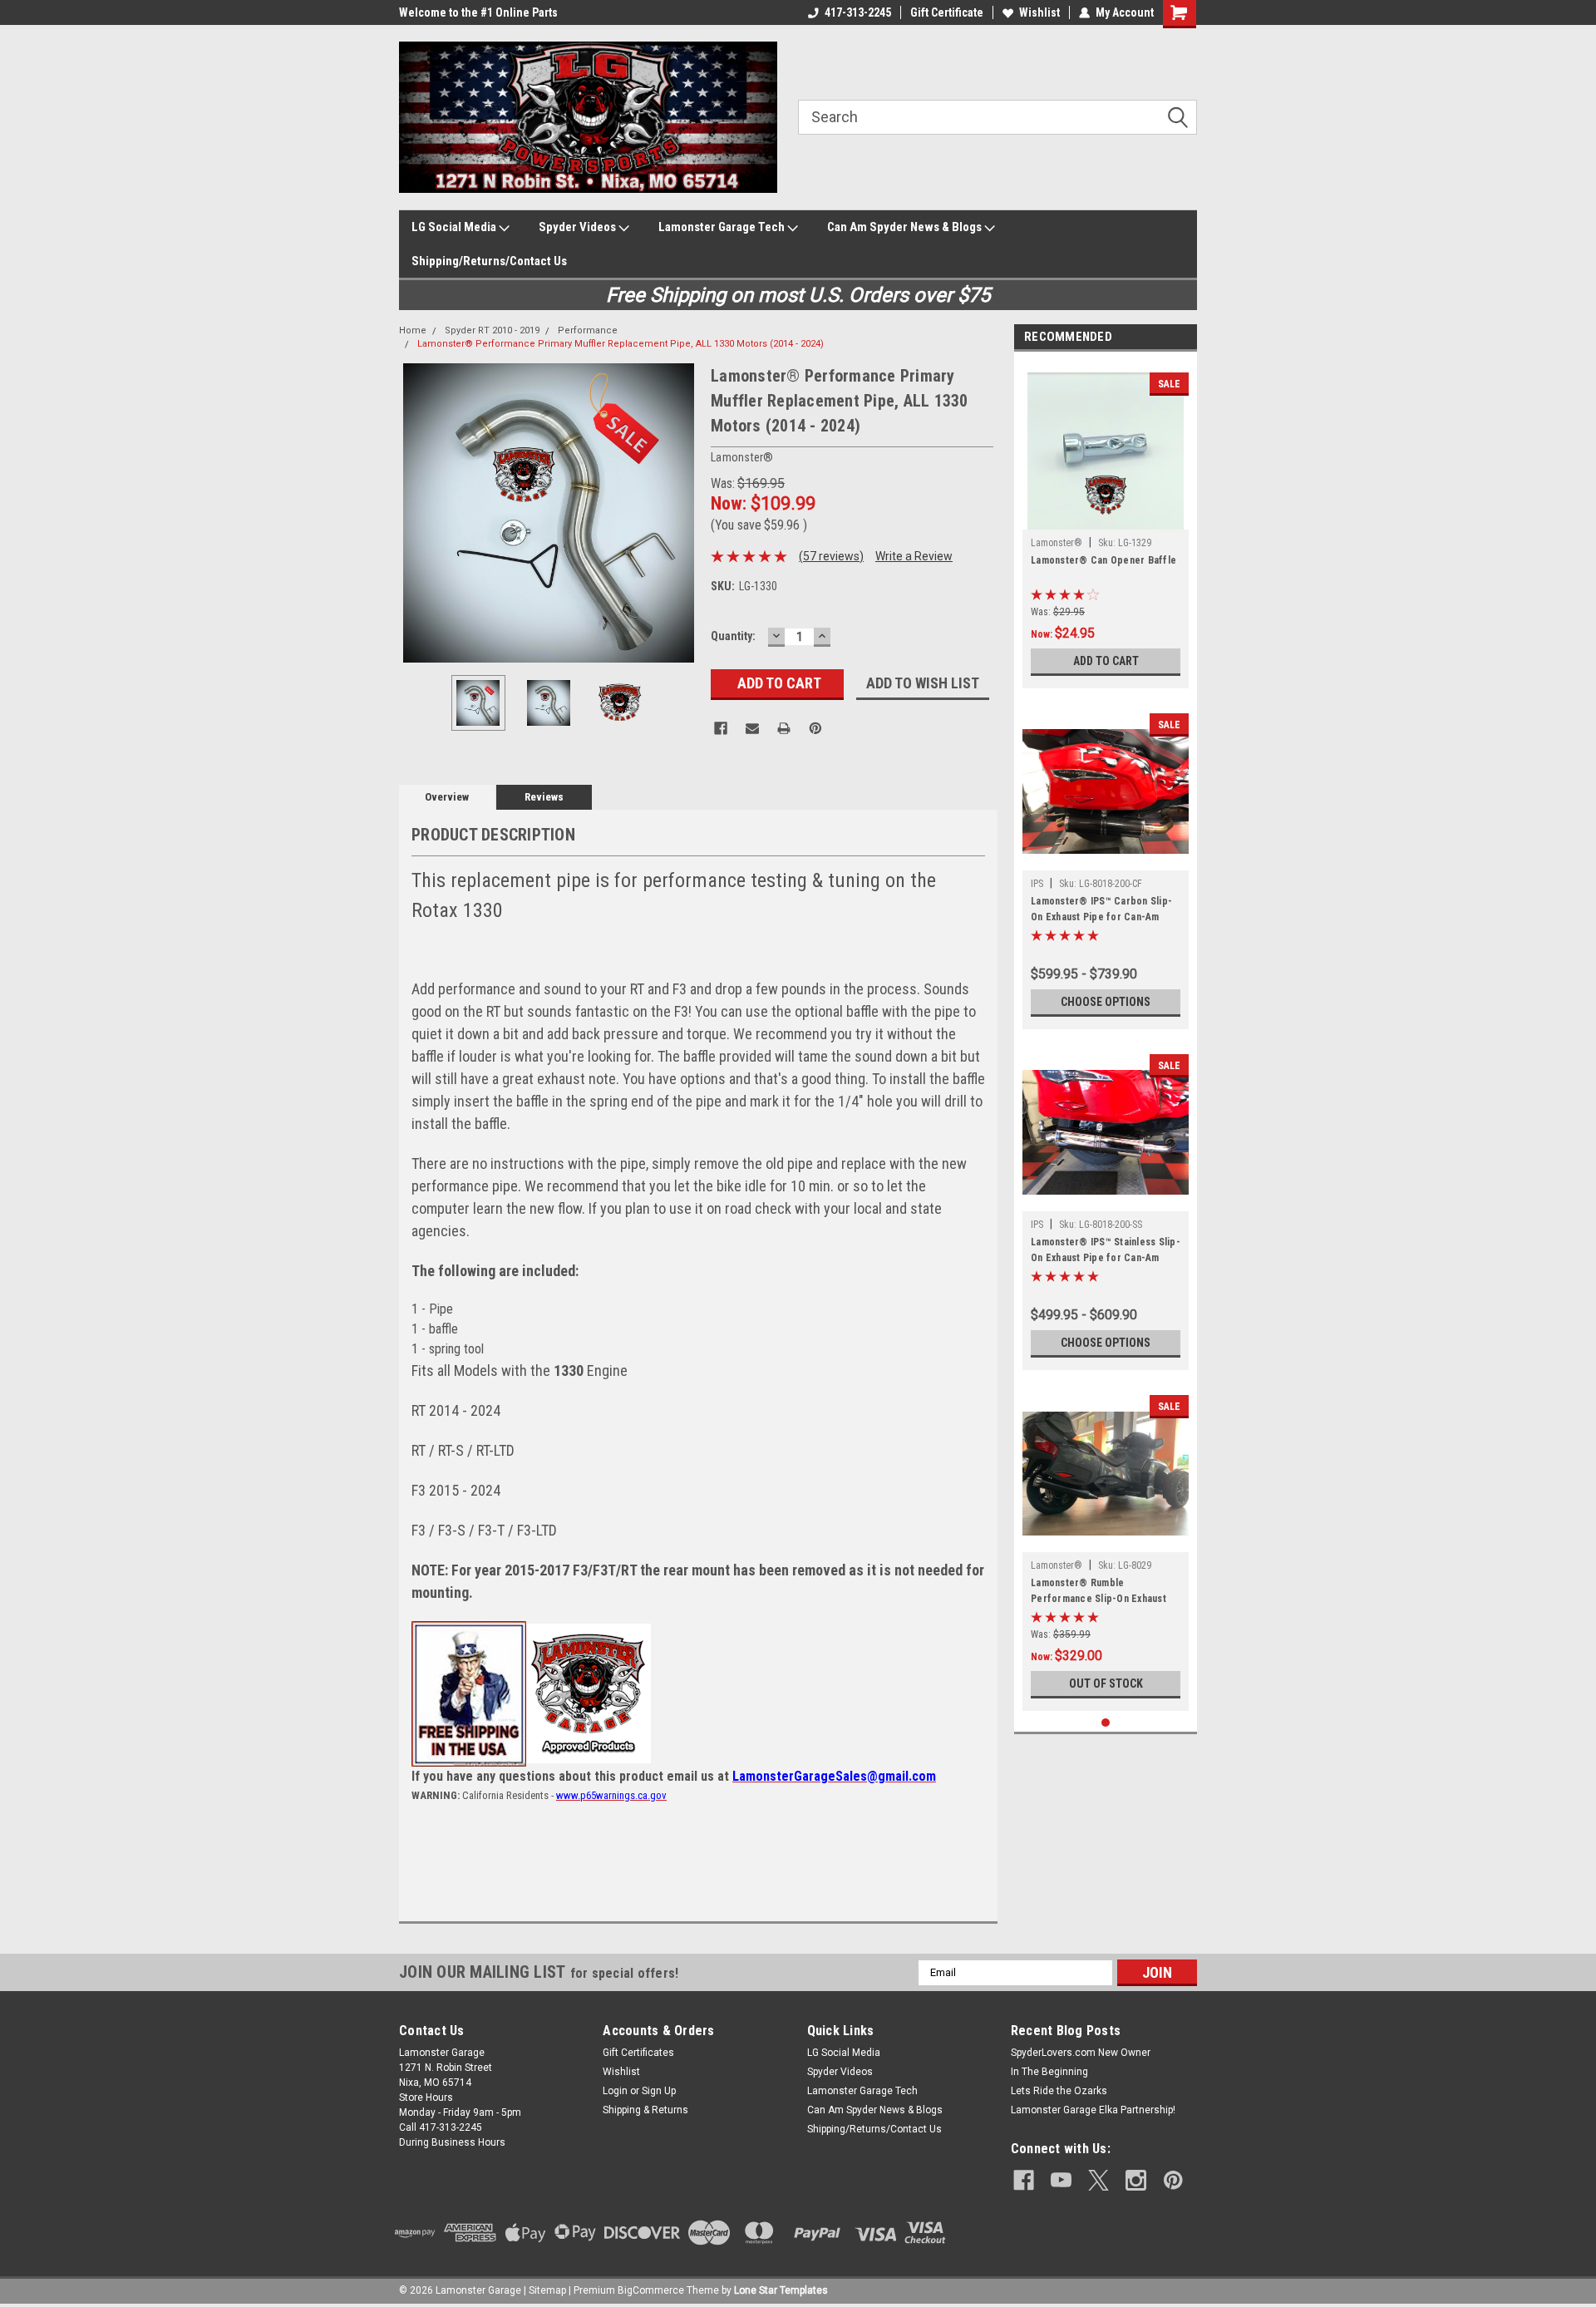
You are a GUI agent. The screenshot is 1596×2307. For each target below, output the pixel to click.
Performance (588, 330)
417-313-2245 (858, 12)
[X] (1098, 2180)
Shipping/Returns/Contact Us (489, 261)
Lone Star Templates (781, 2290)
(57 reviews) (831, 556)
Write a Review (914, 556)
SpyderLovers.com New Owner (1081, 2053)
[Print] (784, 728)
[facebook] (1024, 2180)
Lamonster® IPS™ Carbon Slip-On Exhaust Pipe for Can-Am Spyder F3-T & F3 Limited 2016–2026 (1103, 911)
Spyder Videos (579, 227)
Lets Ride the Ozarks (1059, 2091)
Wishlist (1039, 12)
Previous (416, 513)
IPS (1037, 884)
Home (413, 330)
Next (682, 513)
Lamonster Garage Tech (723, 227)
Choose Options (1106, 1002)
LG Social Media (455, 227)
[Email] (752, 728)
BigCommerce (651, 2290)
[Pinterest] (815, 728)
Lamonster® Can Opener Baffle (1103, 560)
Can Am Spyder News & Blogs (906, 227)
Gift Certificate (947, 12)
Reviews (544, 797)
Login (615, 2091)
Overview (447, 797)
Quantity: (733, 636)
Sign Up (659, 2091)
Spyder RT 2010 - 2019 (492, 330)
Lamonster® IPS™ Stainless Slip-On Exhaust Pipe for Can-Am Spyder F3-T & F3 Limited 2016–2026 (1106, 1252)
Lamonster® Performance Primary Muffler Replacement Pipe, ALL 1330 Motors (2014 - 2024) (621, 344)
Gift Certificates (638, 2053)
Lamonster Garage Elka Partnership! (1093, 2110)
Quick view (1106, 858)
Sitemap (547, 2290)
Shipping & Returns (645, 2110)
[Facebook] (721, 728)
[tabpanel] (1106, 524)
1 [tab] (1106, 1723)
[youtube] (1061, 2180)
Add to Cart (1106, 661)
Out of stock (1106, 1683)
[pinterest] (1173, 2180)
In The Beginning (1049, 2072)
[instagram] (1136, 2180)
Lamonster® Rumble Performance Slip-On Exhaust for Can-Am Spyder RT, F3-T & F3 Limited (1100, 1593)
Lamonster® (1057, 543)
